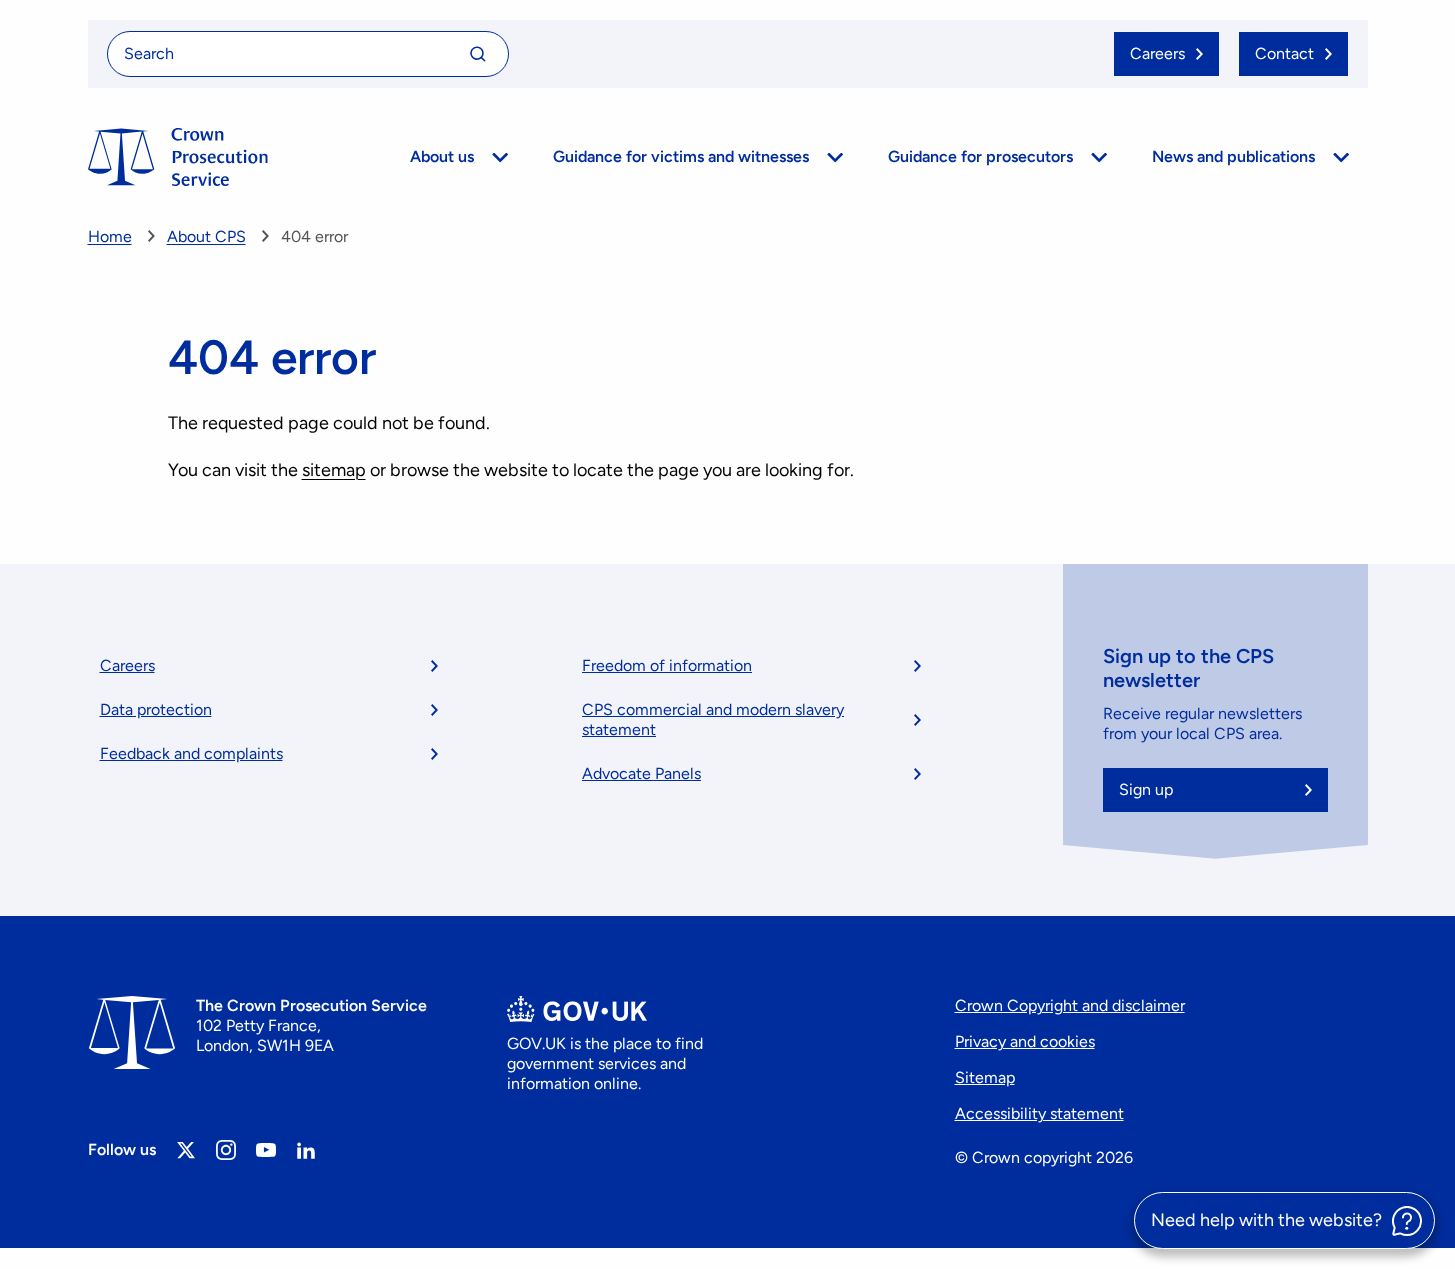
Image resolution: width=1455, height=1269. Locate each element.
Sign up (1146, 789)
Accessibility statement (1039, 1113)
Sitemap (985, 1077)
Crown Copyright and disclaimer (1070, 1005)
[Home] (178, 157)
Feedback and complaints (191, 753)
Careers (127, 665)
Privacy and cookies (1025, 1041)
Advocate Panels (641, 773)
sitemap (334, 470)
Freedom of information (667, 665)
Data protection (156, 709)
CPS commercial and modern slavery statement (713, 719)
